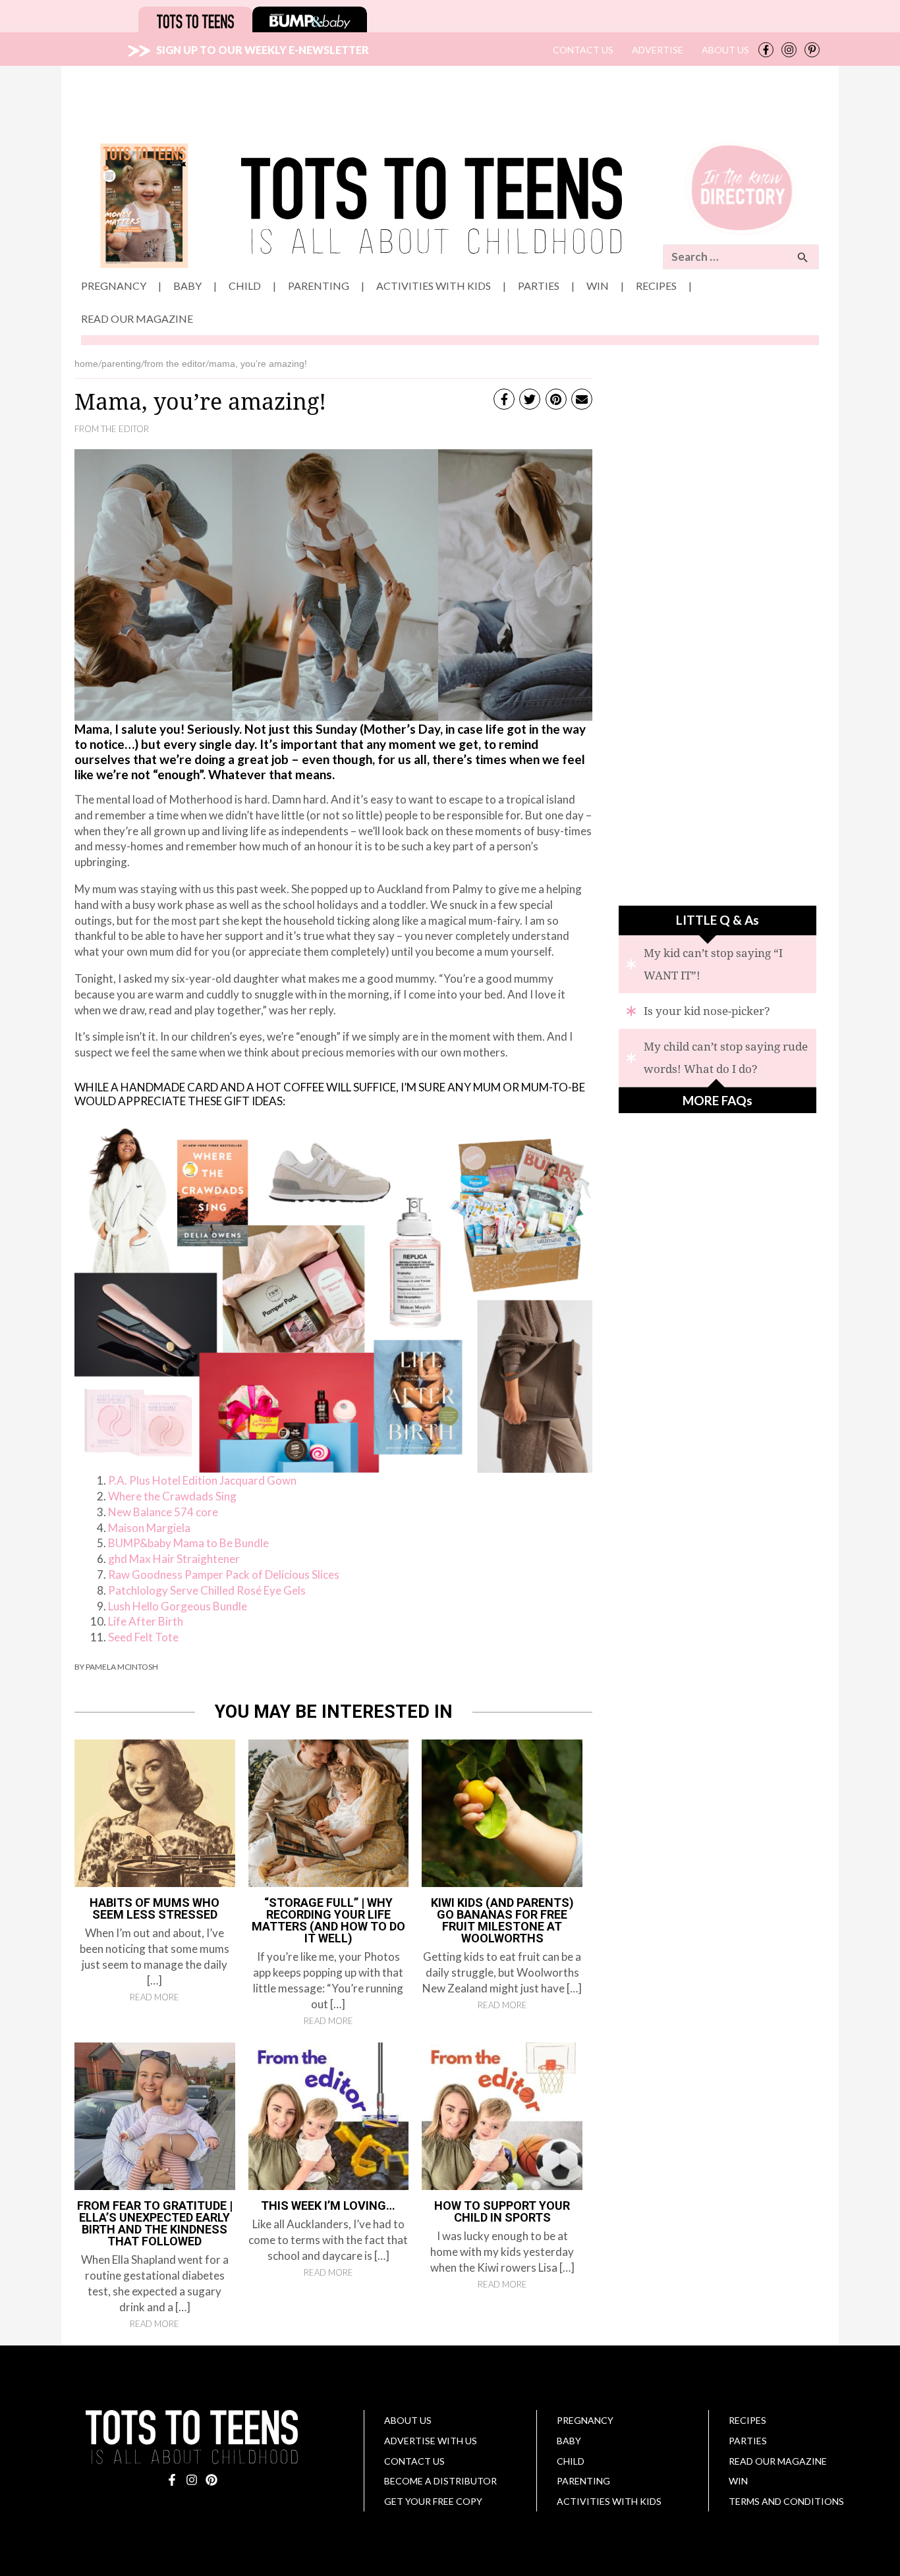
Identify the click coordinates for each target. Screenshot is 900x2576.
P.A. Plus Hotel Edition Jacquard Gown (202, 1480)
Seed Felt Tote (143, 1637)
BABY (569, 2441)
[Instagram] (789, 50)
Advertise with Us (431, 2441)
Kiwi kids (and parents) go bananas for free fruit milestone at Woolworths (502, 1920)
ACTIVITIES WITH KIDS (609, 2501)
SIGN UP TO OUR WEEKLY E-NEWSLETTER (260, 50)
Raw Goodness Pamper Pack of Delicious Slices (224, 1575)
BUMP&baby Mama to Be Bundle (188, 1543)
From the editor (112, 429)
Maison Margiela (149, 1528)
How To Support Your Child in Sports (502, 2211)
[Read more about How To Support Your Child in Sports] (502, 2115)
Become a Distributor (440, 2481)
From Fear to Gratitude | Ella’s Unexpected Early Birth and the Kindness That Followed (155, 2223)
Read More (155, 1997)
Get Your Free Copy (433, 2501)
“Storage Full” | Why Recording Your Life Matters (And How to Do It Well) (328, 1920)
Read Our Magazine (778, 2461)
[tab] (717, 964)
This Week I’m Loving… (328, 2206)
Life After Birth (146, 1621)
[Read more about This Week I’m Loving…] (329, 2115)
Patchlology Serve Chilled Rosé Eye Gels (207, 1590)
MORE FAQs (717, 1100)
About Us (408, 2420)
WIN (738, 2481)
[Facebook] (766, 50)
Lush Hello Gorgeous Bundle (178, 1606)
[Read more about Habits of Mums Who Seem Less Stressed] (155, 1812)
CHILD (571, 2461)
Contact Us (414, 2461)
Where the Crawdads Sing (172, 1496)
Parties (748, 2441)
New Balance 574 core (163, 1512)
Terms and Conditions (786, 2501)
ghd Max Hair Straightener (174, 1559)
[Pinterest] (812, 50)
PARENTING (583, 2481)
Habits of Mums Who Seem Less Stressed (155, 1908)
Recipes (747, 2420)
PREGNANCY (585, 2420)
